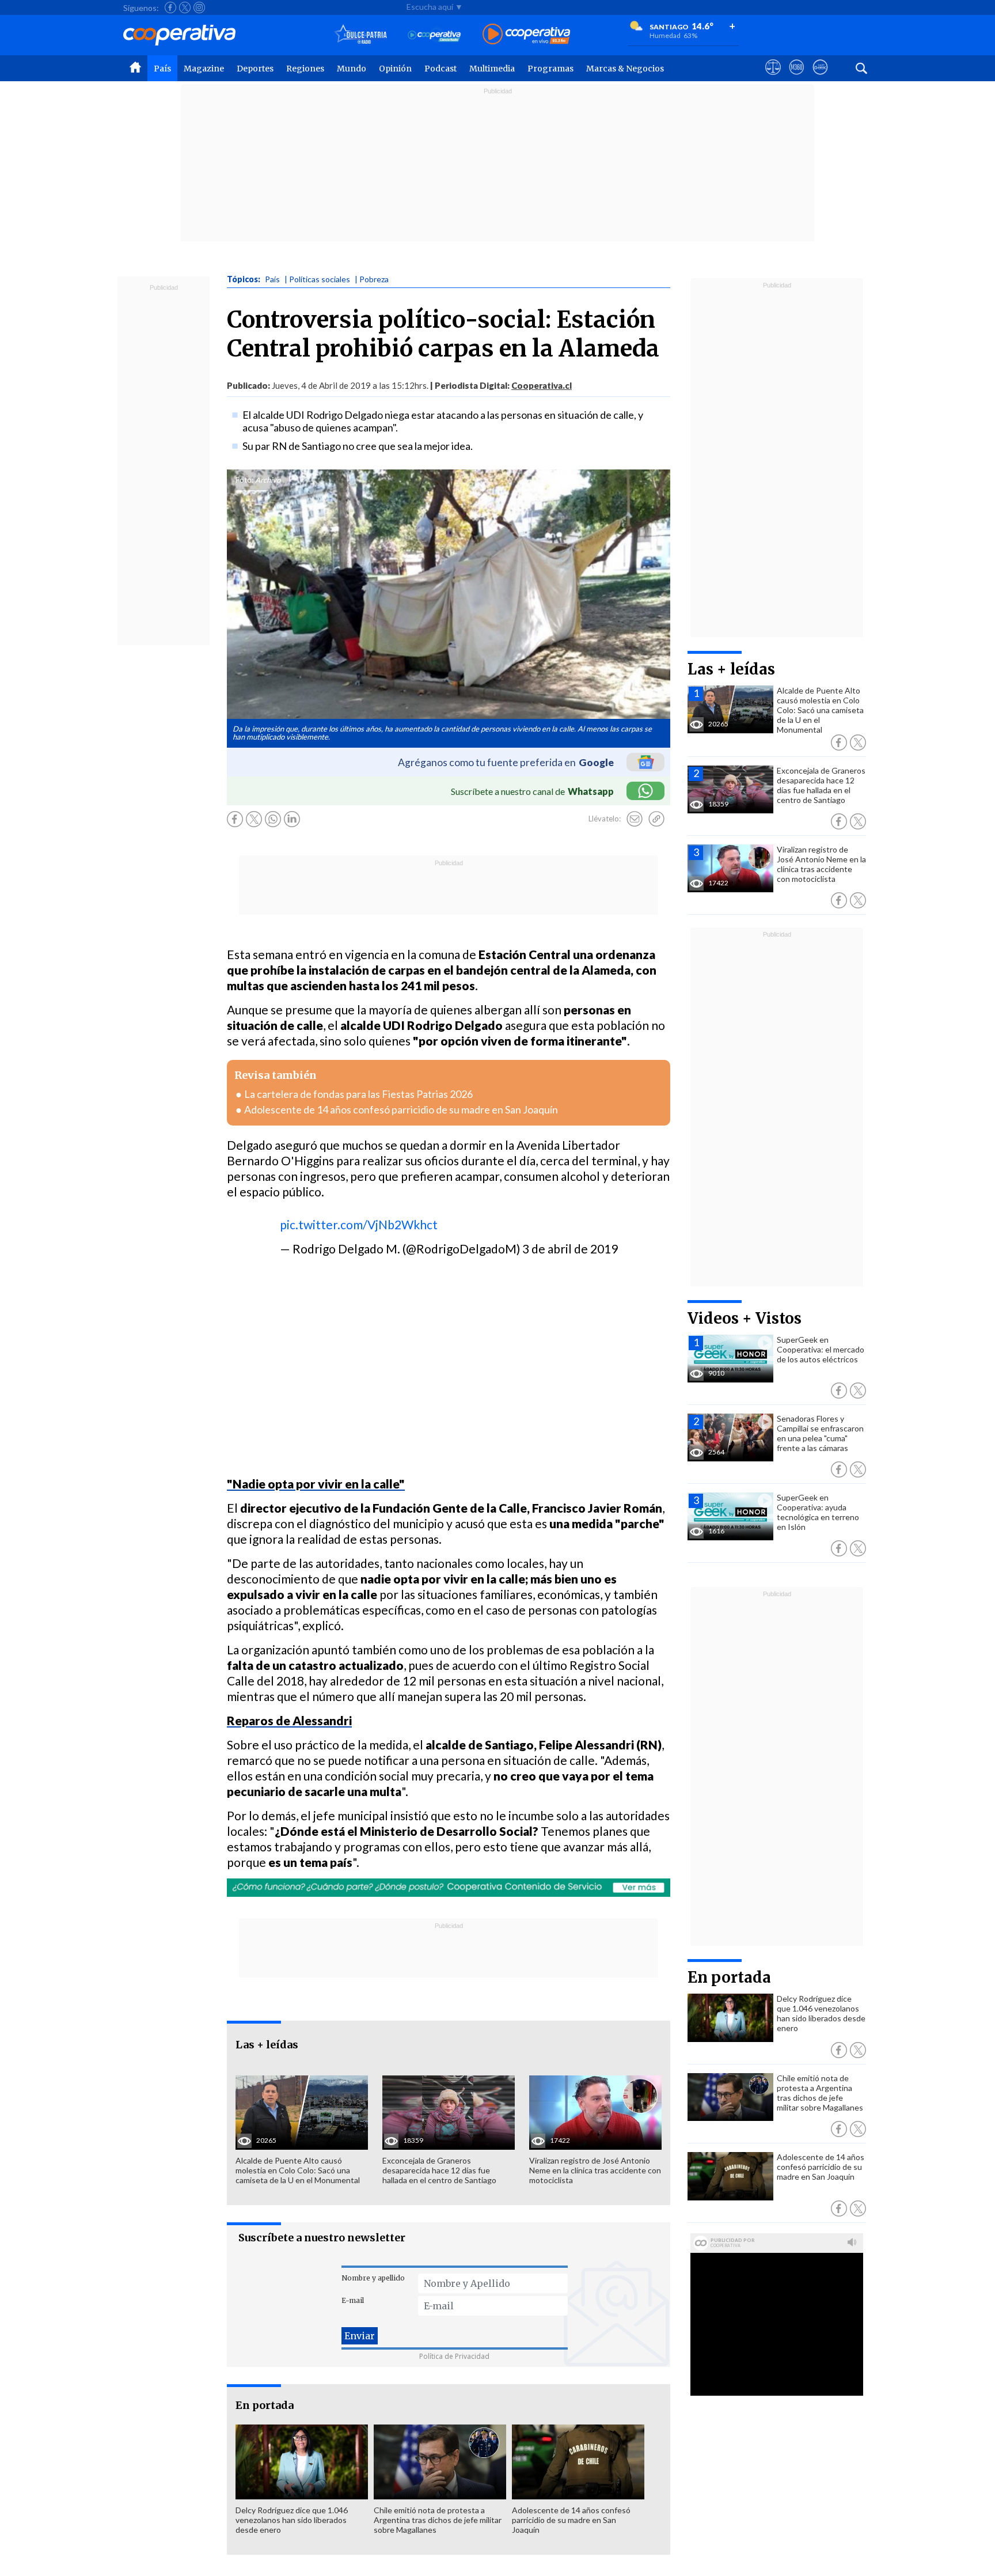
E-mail (353, 2300)
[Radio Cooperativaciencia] (434, 35)
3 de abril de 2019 (570, 1249)
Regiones (305, 69)
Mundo (352, 69)
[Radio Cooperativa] (526, 35)
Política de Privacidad (454, 2356)
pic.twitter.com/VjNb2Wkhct (359, 1224)
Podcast (440, 69)
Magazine (204, 69)
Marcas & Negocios (625, 69)
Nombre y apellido (373, 2278)
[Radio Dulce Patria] (361, 35)
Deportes (255, 69)
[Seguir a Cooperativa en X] (185, 7)
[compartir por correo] (635, 819)
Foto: (244, 480)
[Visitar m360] (797, 78)
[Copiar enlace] (656, 819)
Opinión (395, 69)
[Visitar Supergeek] (820, 78)
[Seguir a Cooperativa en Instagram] (199, 7)
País (162, 69)
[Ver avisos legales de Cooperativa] (773, 78)
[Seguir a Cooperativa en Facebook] (170, 7)
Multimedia (492, 69)
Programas (550, 69)
